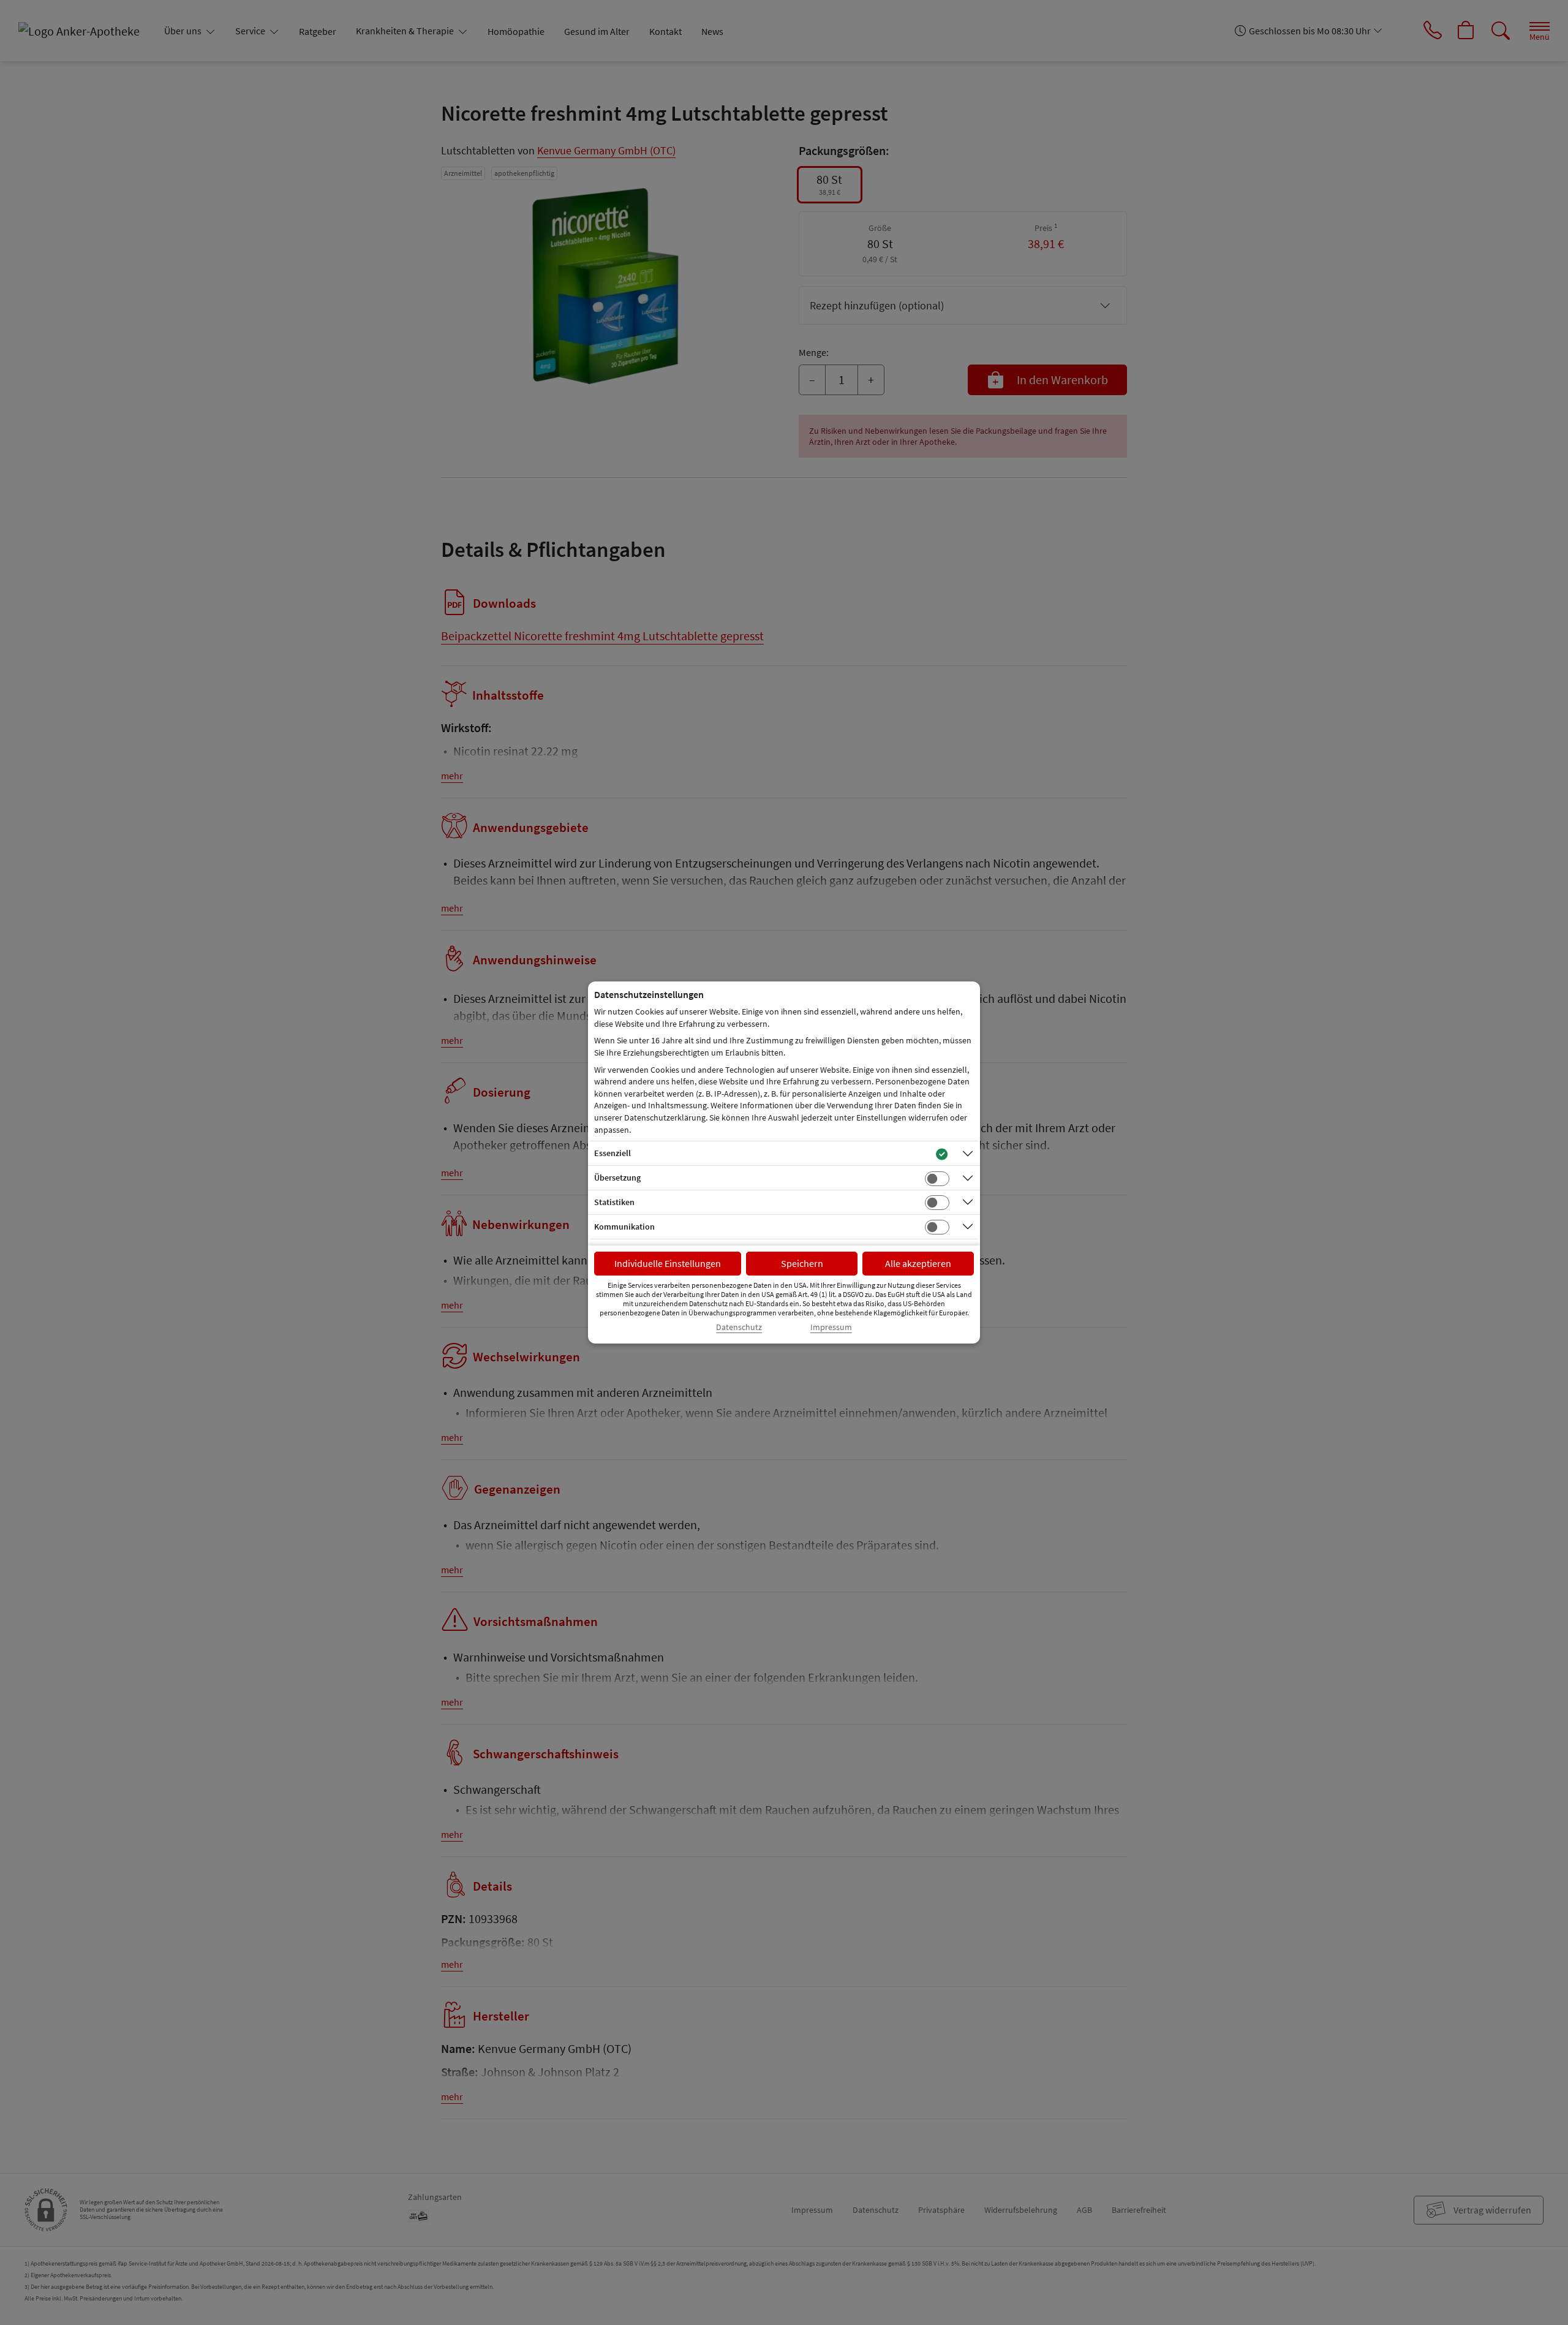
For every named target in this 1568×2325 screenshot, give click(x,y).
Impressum (831, 1327)
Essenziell (612, 1153)
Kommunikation (624, 1227)
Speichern (802, 1263)
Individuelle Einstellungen (668, 1263)
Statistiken (614, 1202)
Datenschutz (739, 1327)
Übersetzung (617, 1178)
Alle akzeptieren (918, 1263)
